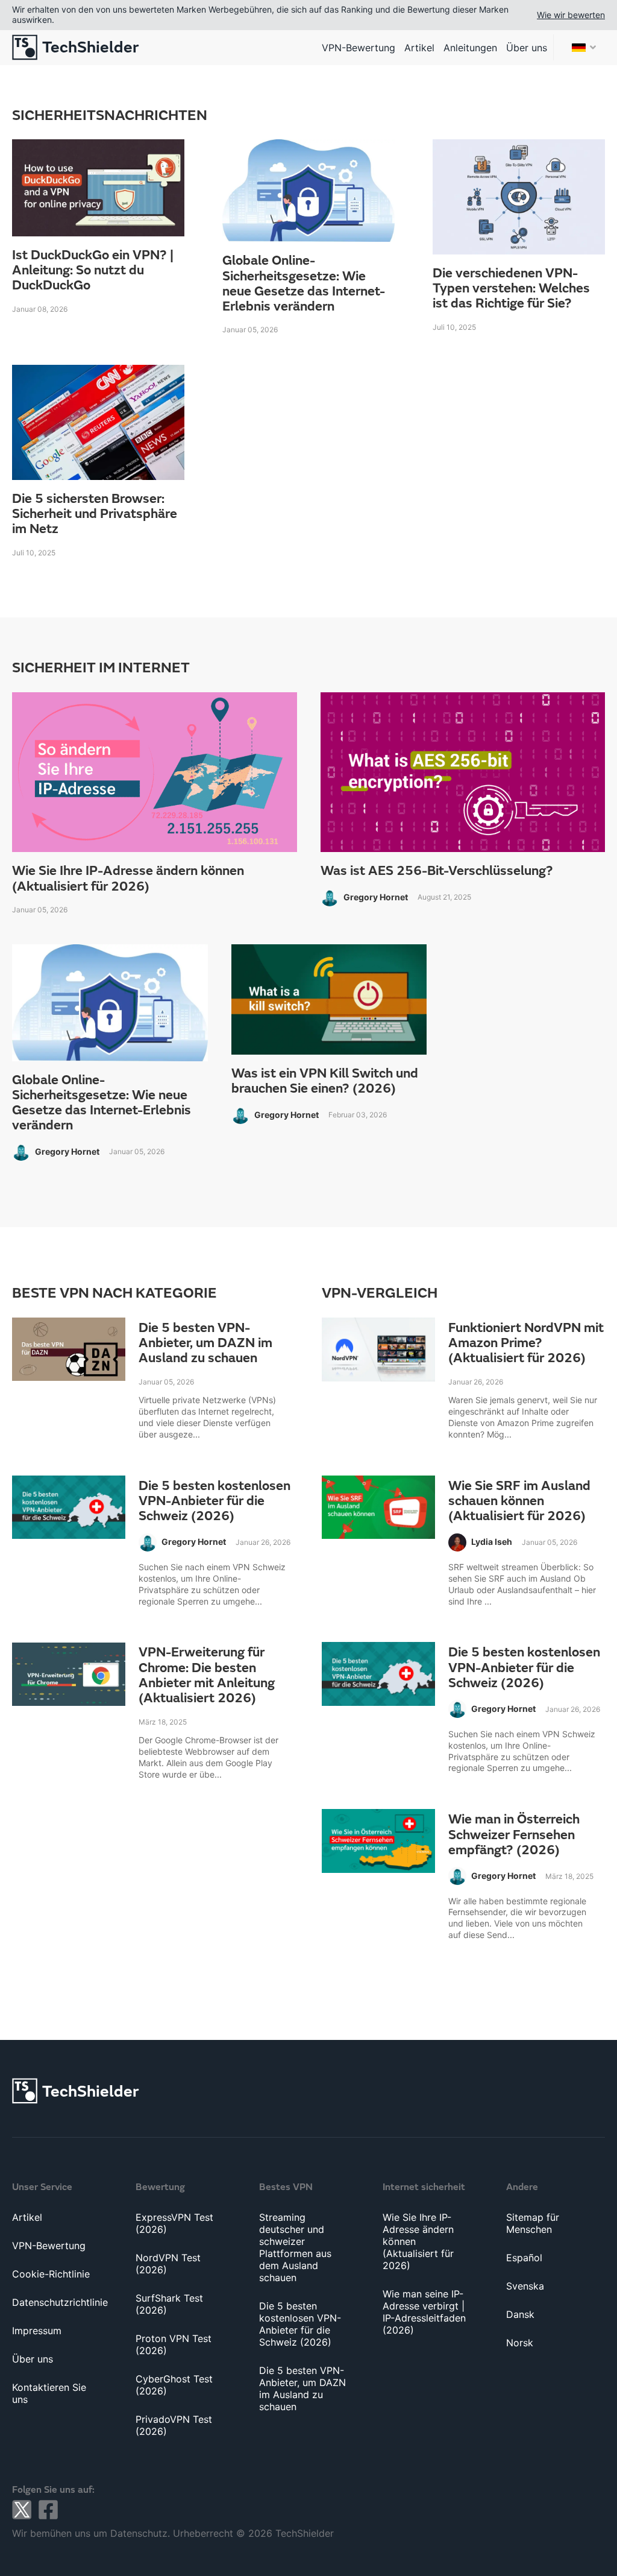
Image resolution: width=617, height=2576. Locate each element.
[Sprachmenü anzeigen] (584, 47)
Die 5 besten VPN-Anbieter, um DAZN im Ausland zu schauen (205, 1343)
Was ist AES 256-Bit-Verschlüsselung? (437, 871)
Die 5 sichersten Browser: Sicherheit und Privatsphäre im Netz (95, 514)
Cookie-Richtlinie (51, 2274)
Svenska (525, 2286)
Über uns (527, 48)
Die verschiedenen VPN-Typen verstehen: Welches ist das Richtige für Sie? (511, 289)
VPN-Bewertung (359, 48)
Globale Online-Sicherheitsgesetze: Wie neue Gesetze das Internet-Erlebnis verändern (304, 284)
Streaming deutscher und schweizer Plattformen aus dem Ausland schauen (295, 2247)
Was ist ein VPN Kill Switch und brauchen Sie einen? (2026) (325, 1081)
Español (524, 2258)
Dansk (520, 2314)
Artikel (419, 48)
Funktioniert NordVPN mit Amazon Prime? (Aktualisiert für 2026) (526, 1343)
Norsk (520, 2343)
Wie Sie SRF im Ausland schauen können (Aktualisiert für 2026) (519, 1501)
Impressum (37, 2331)
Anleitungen (470, 48)
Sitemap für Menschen (533, 2223)
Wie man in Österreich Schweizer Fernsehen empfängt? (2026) (514, 1835)
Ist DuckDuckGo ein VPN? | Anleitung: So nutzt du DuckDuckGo (93, 271)
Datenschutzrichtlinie (60, 2302)
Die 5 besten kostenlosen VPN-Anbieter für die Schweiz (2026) (215, 1501)
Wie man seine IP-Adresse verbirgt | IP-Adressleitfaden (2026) (424, 2312)
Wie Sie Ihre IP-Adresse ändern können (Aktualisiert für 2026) (128, 879)
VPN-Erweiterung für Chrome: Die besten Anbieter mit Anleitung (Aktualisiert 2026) (207, 1675)
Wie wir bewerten (571, 15)
